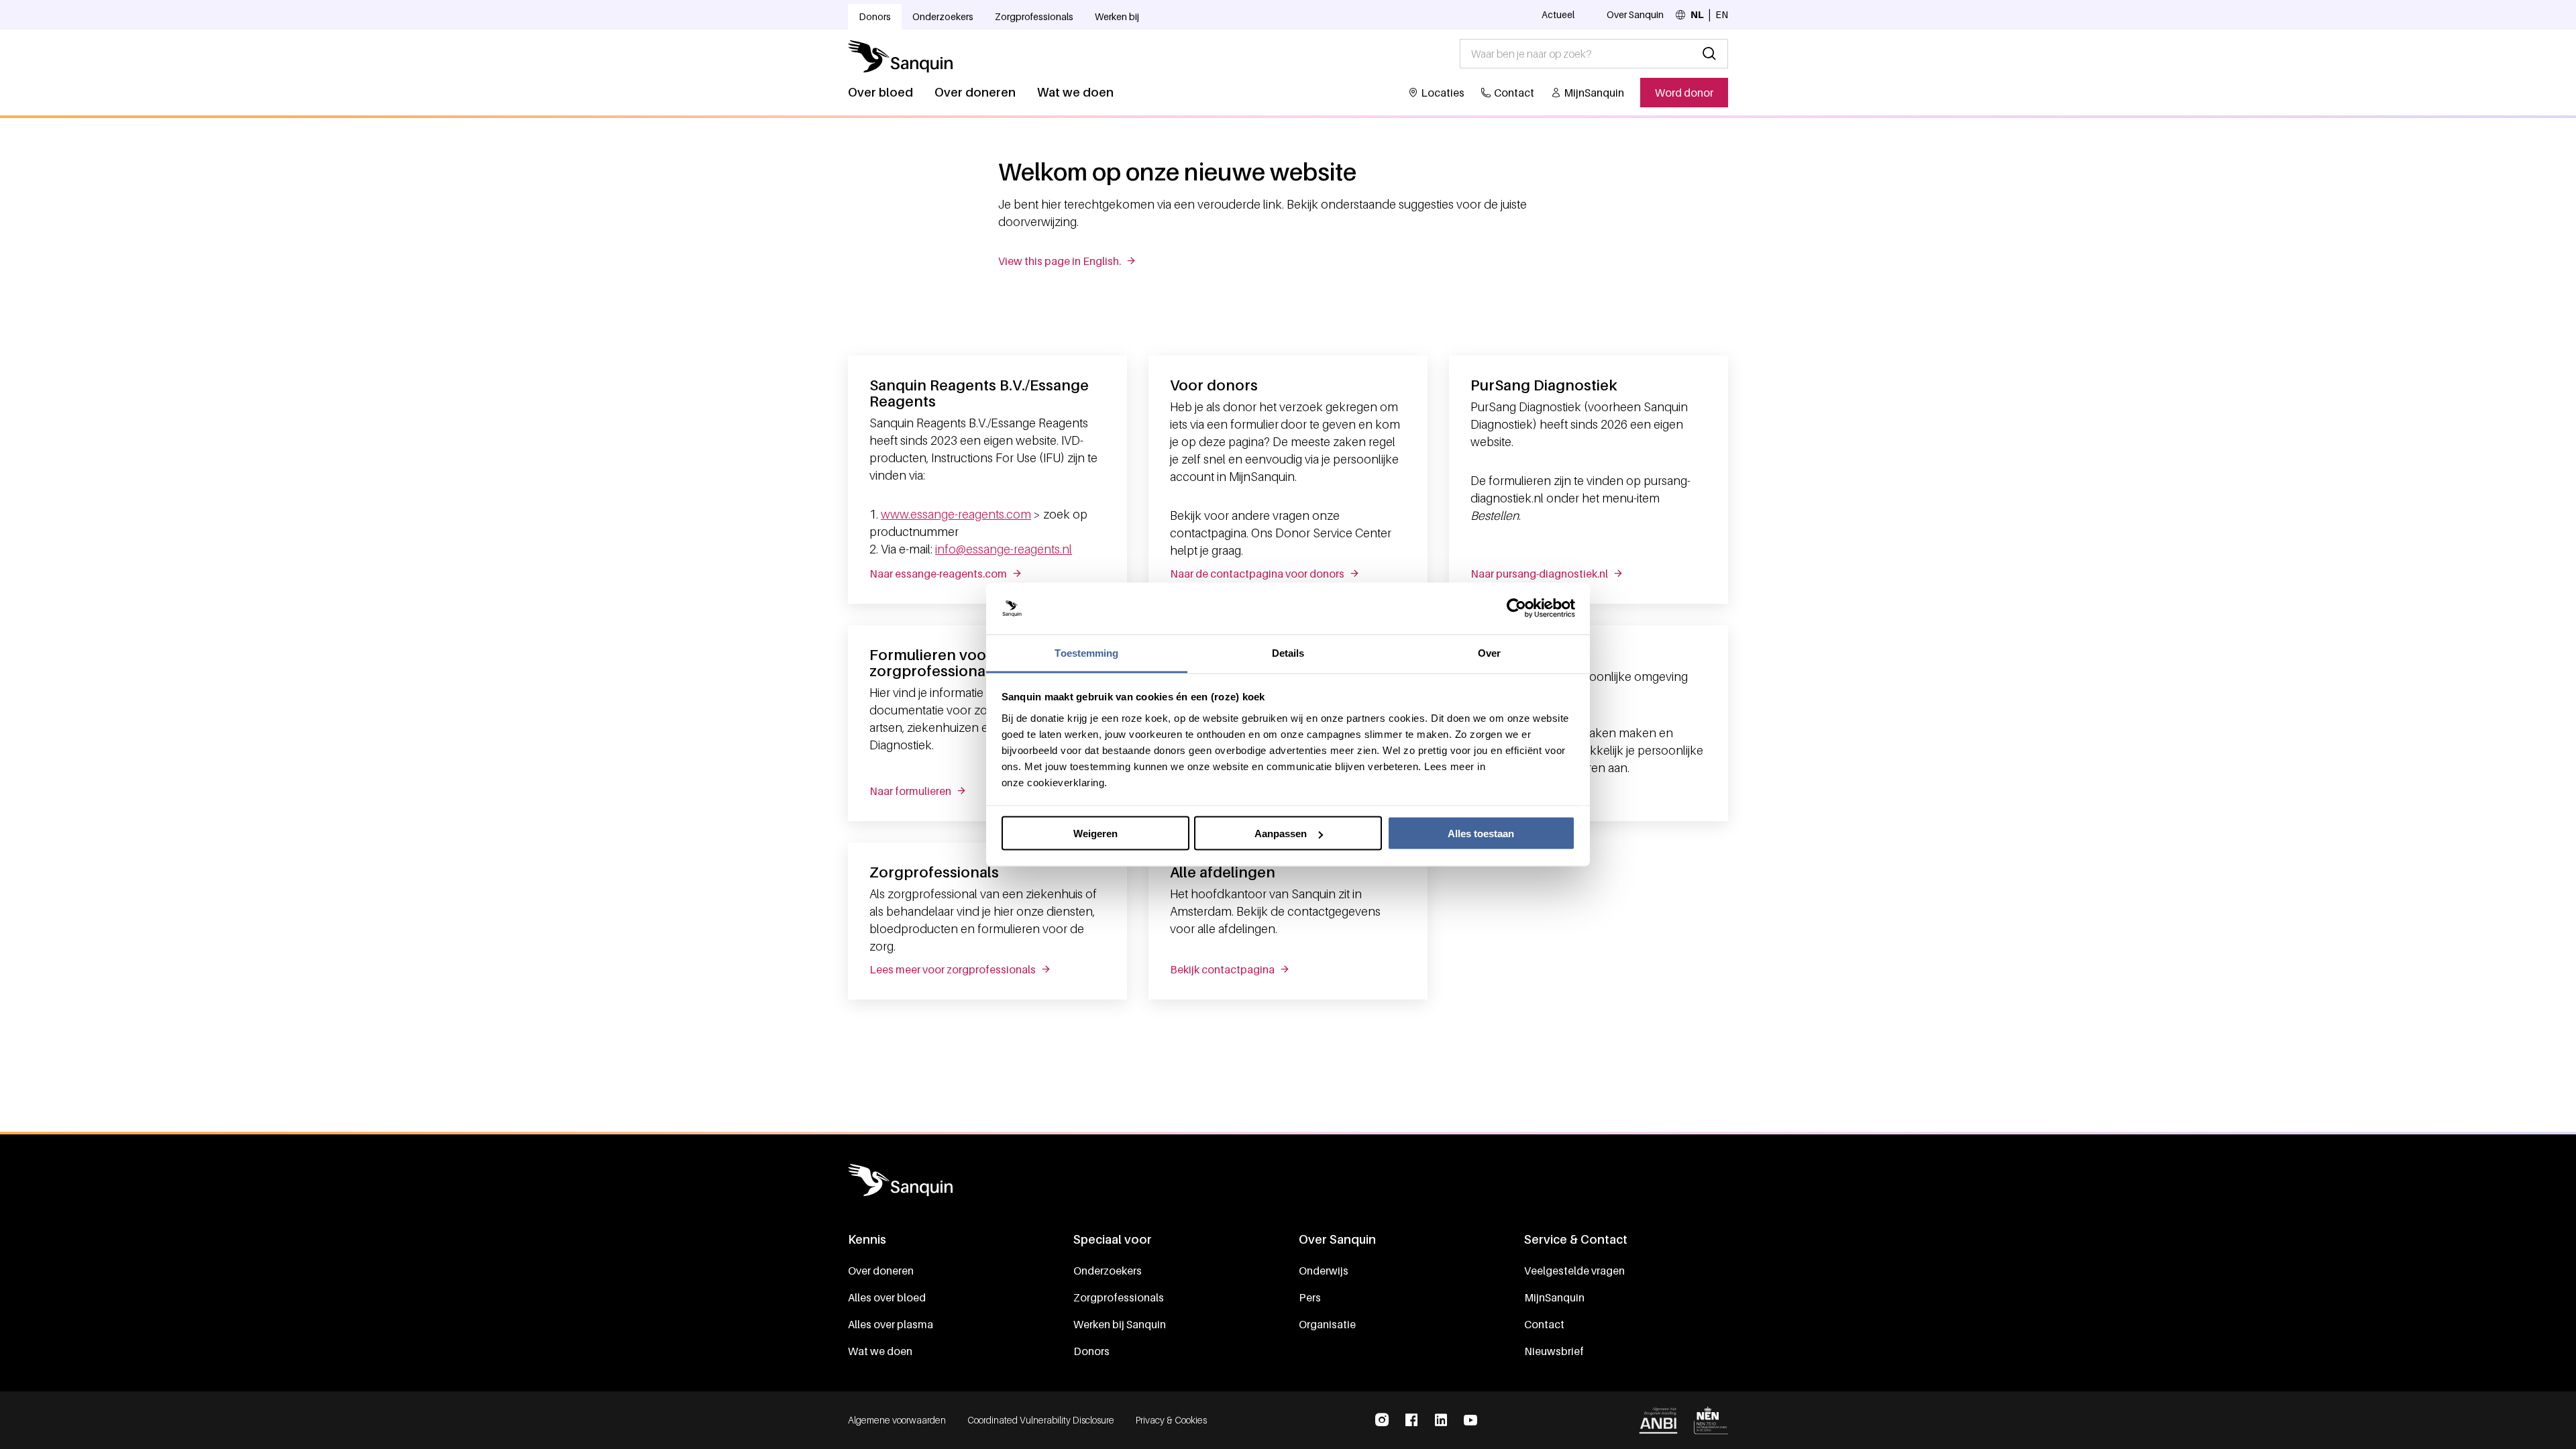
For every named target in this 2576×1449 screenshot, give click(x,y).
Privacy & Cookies (1171, 1420)
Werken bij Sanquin (1120, 1324)
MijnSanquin (1594, 93)
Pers (1310, 1297)
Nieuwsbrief (1554, 1351)
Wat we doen (1075, 92)
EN (1722, 14)
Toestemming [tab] (1086, 652)
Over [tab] (1489, 652)
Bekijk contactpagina (1222, 969)
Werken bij (1117, 16)
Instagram (1382, 1420)
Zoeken (1709, 54)
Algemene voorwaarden (897, 1420)
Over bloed (880, 92)
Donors (875, 16)
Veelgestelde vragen (1574, 1271)
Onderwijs (1324, 1271)
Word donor (1684, 93)
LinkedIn (1441, 1420)
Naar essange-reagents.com (938, 574)
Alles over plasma (891, 1324)
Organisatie (1327, 1324)
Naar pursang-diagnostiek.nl (1539, 574)
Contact (1514, 93)
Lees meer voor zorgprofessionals (953, 969)
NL (1697, 14)
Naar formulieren (910, 791)
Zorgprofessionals (1034, 16)
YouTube (1470, 1420)
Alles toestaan (1481, 834)
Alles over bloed (887, 1297)
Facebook (1411, 1420)
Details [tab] (1288, 652)
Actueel (1558, 14)
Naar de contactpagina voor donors (1257, 574)
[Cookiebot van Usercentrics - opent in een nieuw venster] (1516, 608)
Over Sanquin (1635, 14)
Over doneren (975, 92)
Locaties (1443, 93)
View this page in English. (1060, 261)
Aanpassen (1281, 834)
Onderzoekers (943, 16)
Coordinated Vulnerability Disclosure (1041, 1420)
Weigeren (1095, 834)
